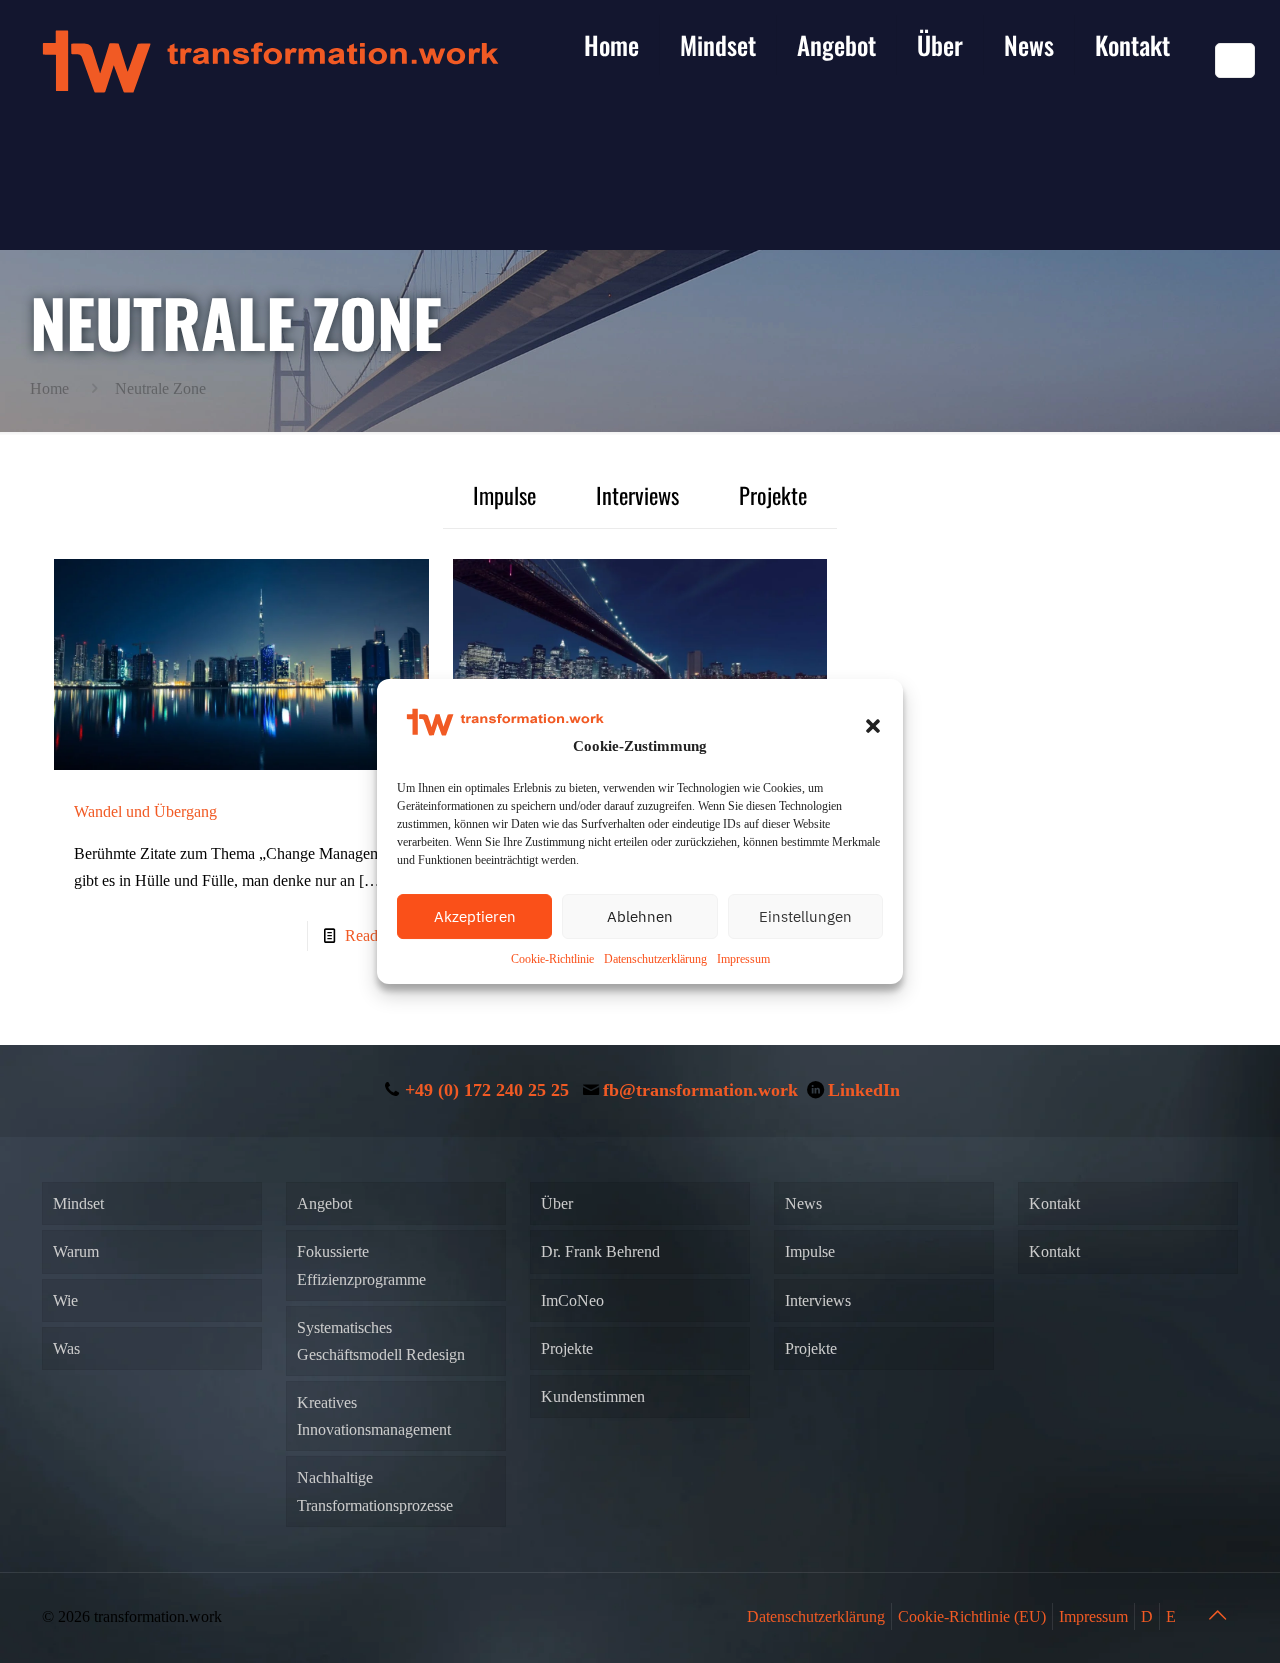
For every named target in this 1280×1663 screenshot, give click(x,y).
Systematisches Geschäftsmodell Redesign (381, 1341)
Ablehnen (640, 916)
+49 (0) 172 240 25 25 (487, 1090)
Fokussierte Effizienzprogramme (361, 1265)
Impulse (504, 494)
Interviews (637, 494)
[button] (873, 726)
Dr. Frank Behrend (600, 1251)
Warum (76, 1251)
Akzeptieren (475, 916)
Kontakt (1054, 1203)
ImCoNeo (572, 1300)
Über (557, 1203)
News (803, 1203)
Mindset (78, 1203)
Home (49, 388)
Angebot (324, 1203)
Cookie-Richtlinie (552, 959)
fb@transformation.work (700, 1090)
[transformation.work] (270, 60)
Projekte (773, 494)
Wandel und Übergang (145, 811)
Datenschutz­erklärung (655, 959)
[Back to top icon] (1217, 1615)
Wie (65, 1300)
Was (66, 1348)
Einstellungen (805, 916)
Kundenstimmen (593, 1396)
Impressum (743, 959)
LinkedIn (864, 1090)
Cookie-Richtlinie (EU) (972, 1616)
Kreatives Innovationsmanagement (374, 1416)
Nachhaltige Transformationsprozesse (375, 1491)
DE (1235, 60)
